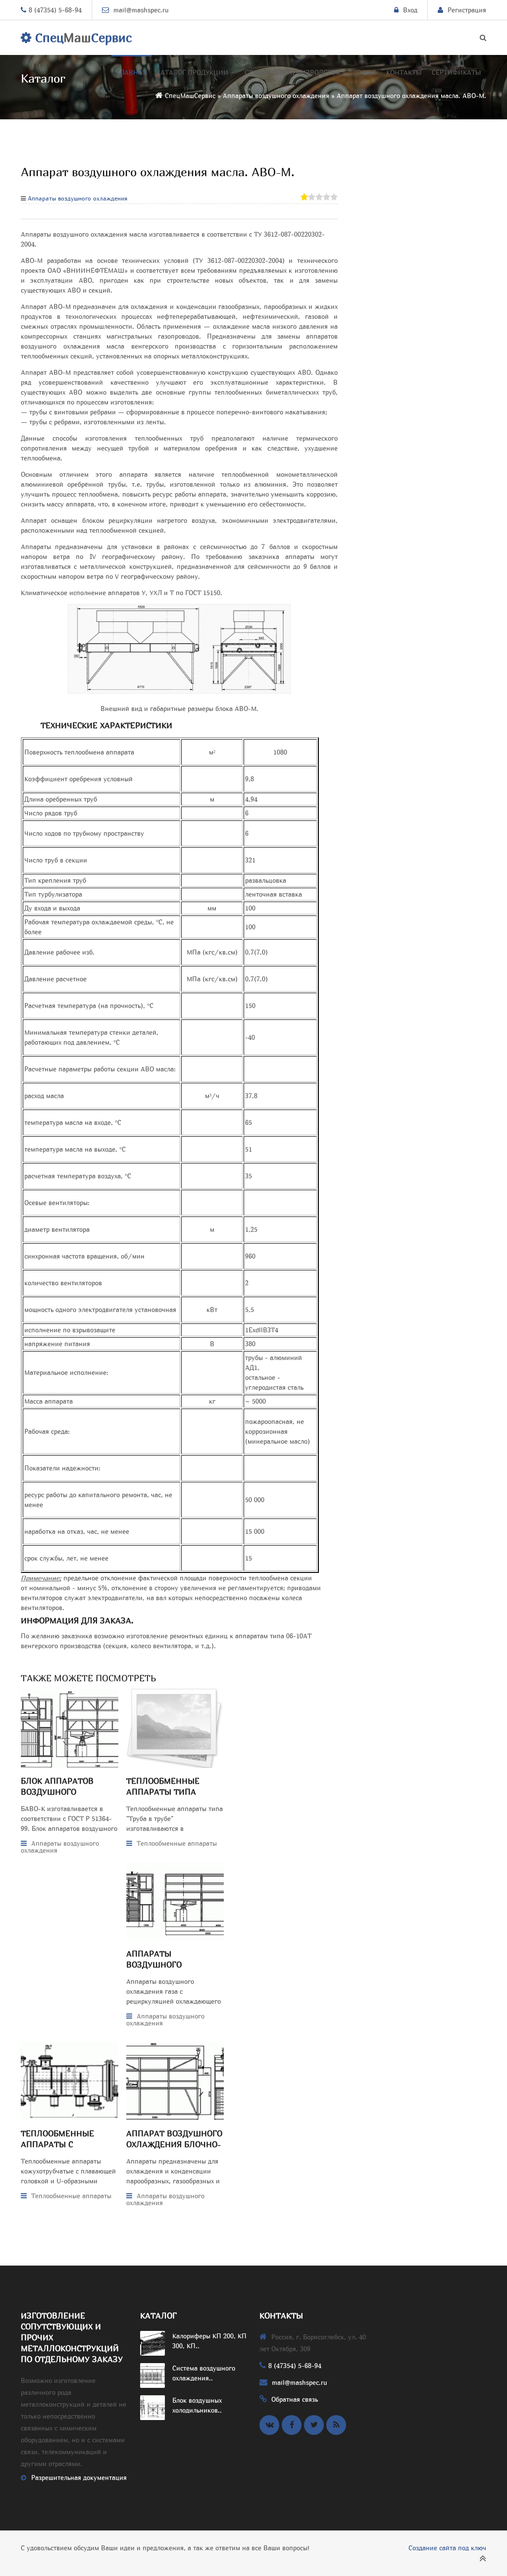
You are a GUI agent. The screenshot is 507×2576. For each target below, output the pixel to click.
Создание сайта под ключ (447, 2548)
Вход (410, 10)
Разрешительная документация (79, 2477)
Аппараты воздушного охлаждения (77, 198)
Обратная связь (295, 2399)
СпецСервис (81, 38)
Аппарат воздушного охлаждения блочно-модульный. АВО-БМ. (174, 2144)
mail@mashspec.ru (141, 10)
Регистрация (467, 10)
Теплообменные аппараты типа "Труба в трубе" (163, 1792)
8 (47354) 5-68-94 (55, 10)
